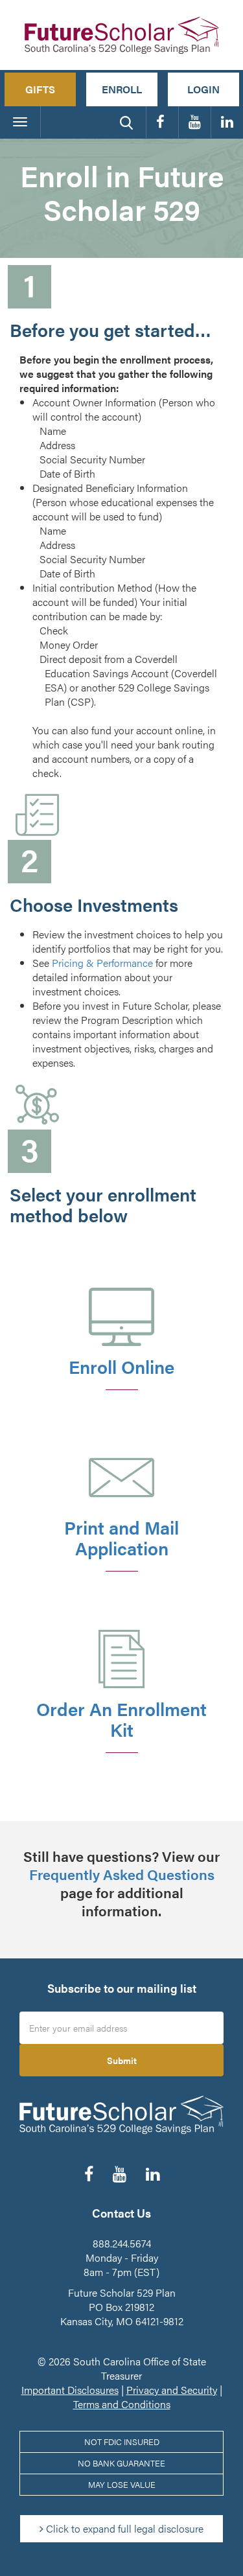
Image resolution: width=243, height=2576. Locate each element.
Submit (122, 2060)
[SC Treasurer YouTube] (195, 122)
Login (203, 89)
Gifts (40, 89)
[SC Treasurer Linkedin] (227, 122)
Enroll (122, 89)
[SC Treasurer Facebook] (162, 122)
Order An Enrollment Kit (121, 1719)
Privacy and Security (172, 2390)
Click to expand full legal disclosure (123, 2528)
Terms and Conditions (122, 2404)
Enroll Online (121, 1366)
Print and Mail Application (121, 1537)
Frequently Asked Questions (122, 1874)
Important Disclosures (70, 2390)
